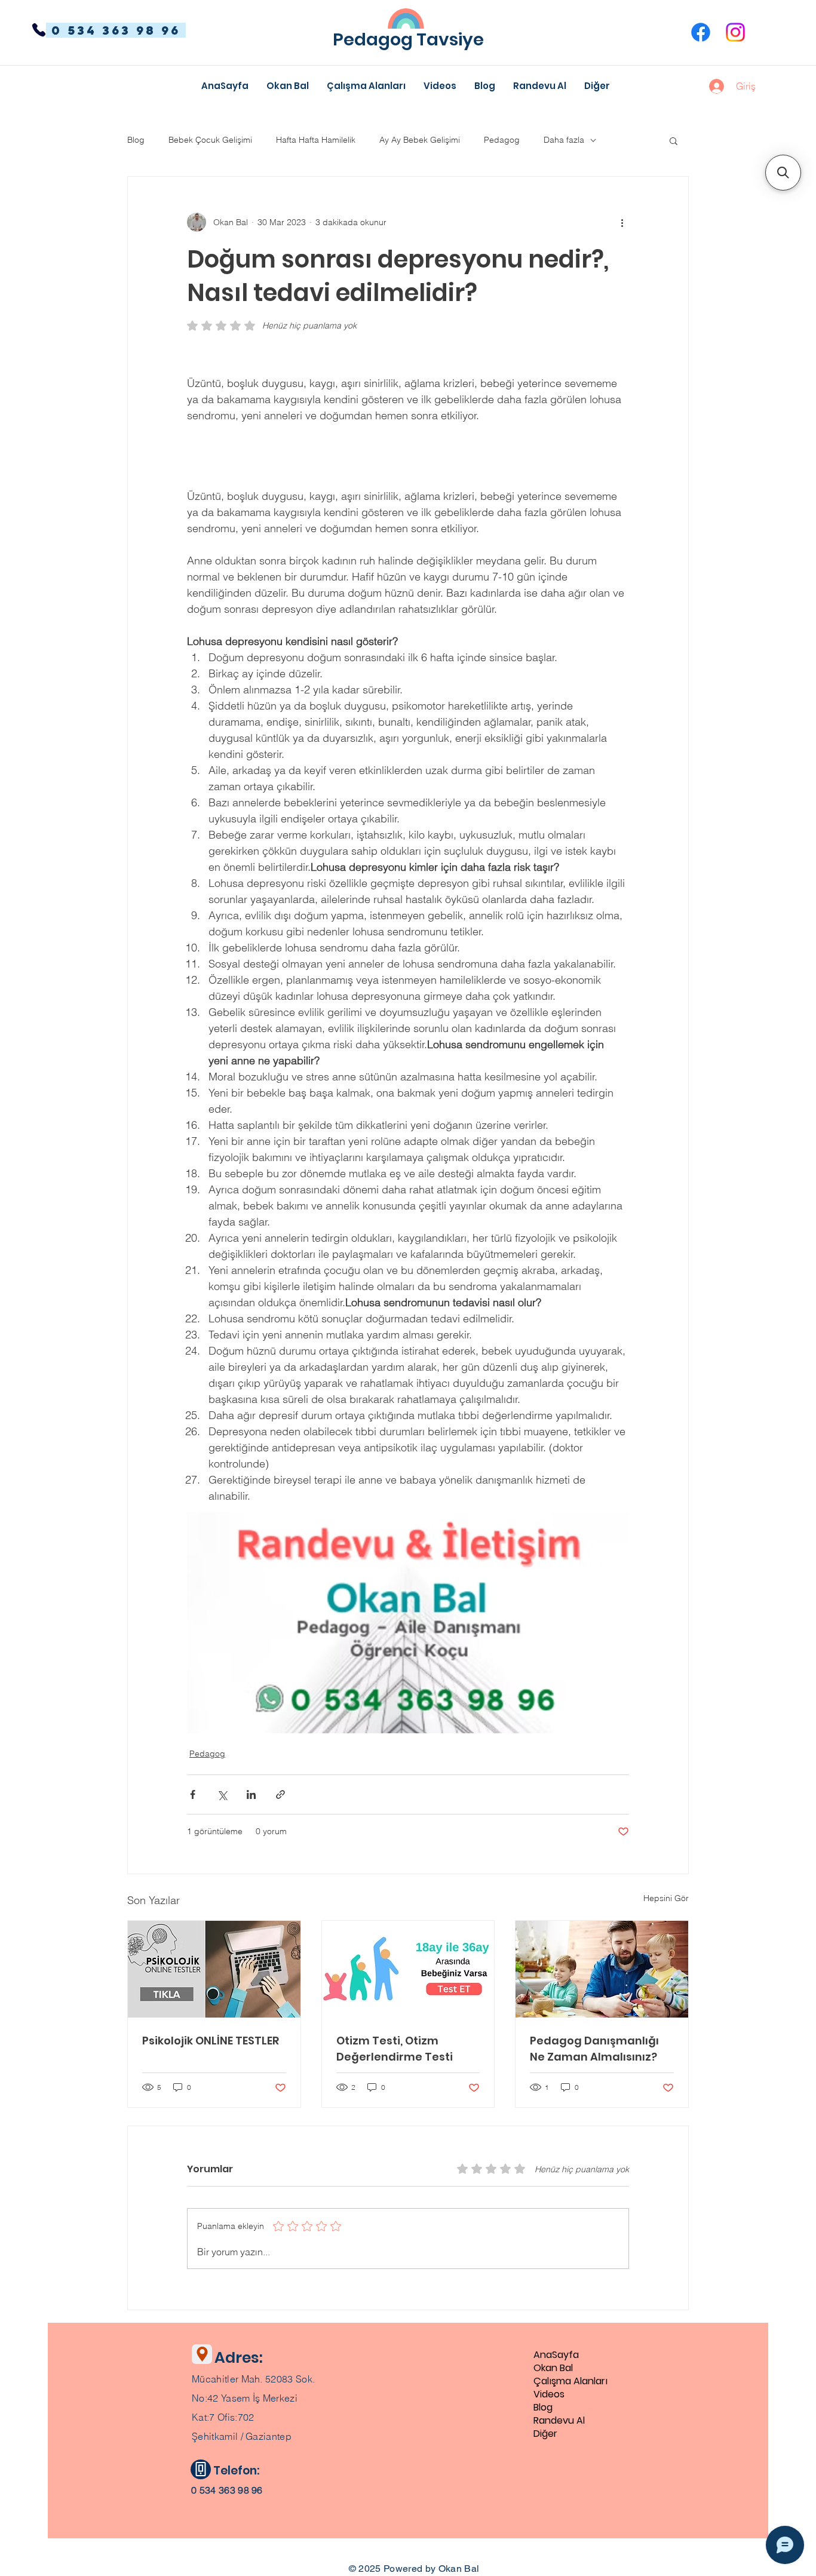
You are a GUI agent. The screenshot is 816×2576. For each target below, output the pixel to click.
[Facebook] (701, 32)
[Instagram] (735, 32)
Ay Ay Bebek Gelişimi (420, 140)
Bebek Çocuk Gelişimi (210, 140)
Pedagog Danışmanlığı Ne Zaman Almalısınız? (594, 2049)
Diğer (545, 2434)
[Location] (202, 2354)
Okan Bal (553, 2368)
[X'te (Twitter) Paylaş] (222, 1794)
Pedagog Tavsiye (408, 39)
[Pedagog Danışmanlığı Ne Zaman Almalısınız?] (602, 1969)
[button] (597, 86)
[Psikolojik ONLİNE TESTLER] (214, 1969)
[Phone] (39, 30)
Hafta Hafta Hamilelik (316, 140)
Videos (549, 2394)
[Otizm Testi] (408, 1969)
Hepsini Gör (666, 1898)
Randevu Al (559, 2421)
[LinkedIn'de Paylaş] (251, 1794)
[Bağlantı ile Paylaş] (280, 1794)
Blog (136, 140)
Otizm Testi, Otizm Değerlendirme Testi (395, 2049)
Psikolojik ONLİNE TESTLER (211, 2041)
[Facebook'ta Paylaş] (193, 1794)
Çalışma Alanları (570, 2381)
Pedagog (502, 140)
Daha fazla (564, 140)
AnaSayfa (556, 2355)
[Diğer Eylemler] (622, 222)
